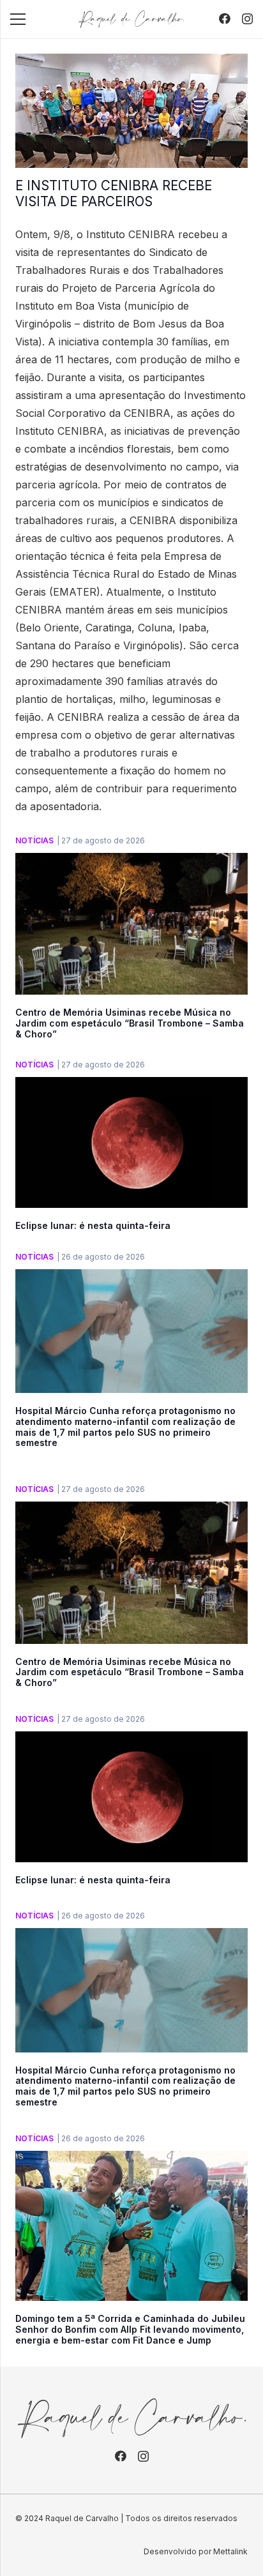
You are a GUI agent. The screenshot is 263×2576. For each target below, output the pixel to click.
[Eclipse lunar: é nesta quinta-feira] (131, 1086)
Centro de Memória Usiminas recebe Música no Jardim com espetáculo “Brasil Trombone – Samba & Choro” (130, 1023)
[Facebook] (225, 19)
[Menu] (18, 19)
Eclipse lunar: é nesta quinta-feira (93, 1225)
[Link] (131, 19)
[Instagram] (247, 19)
